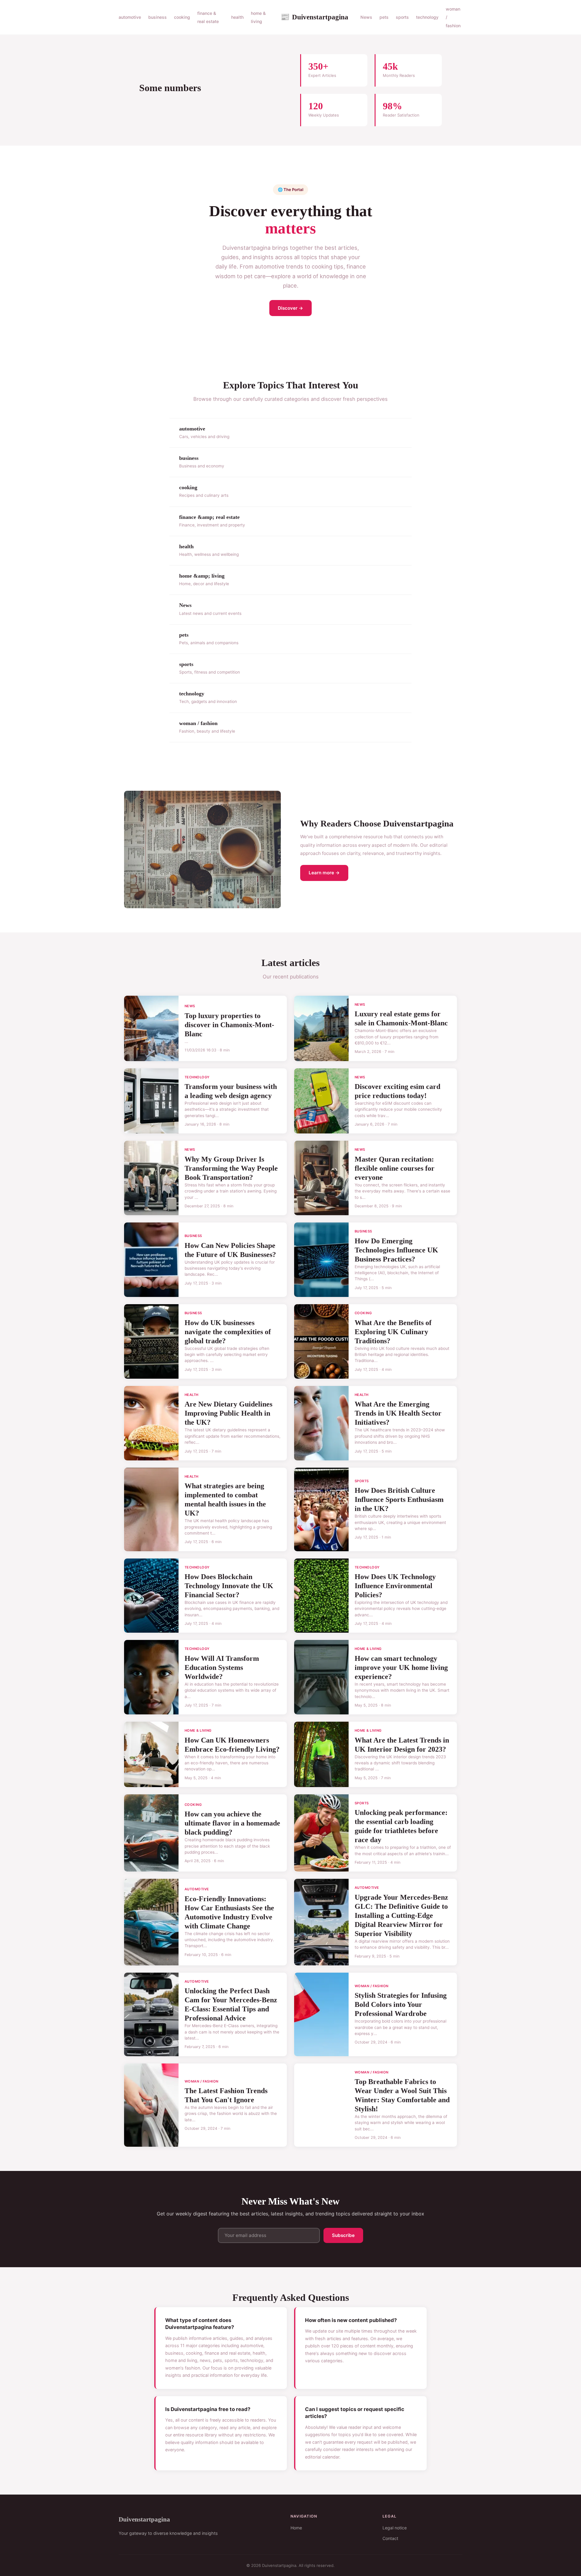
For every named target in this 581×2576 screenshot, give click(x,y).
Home (296, 2528)
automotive (130, 17)
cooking (182, 17)
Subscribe (343, 2235)
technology (427, 17)
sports (402, 17)
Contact (390, 2538)
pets (384, 17)
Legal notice (395, 2528)
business (158, 17)
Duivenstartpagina (314, 17)
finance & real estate (208, 17)
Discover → (290, 308)
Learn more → (324, 873)
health (237, 17)
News (366, 17)
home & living (258, 17)
